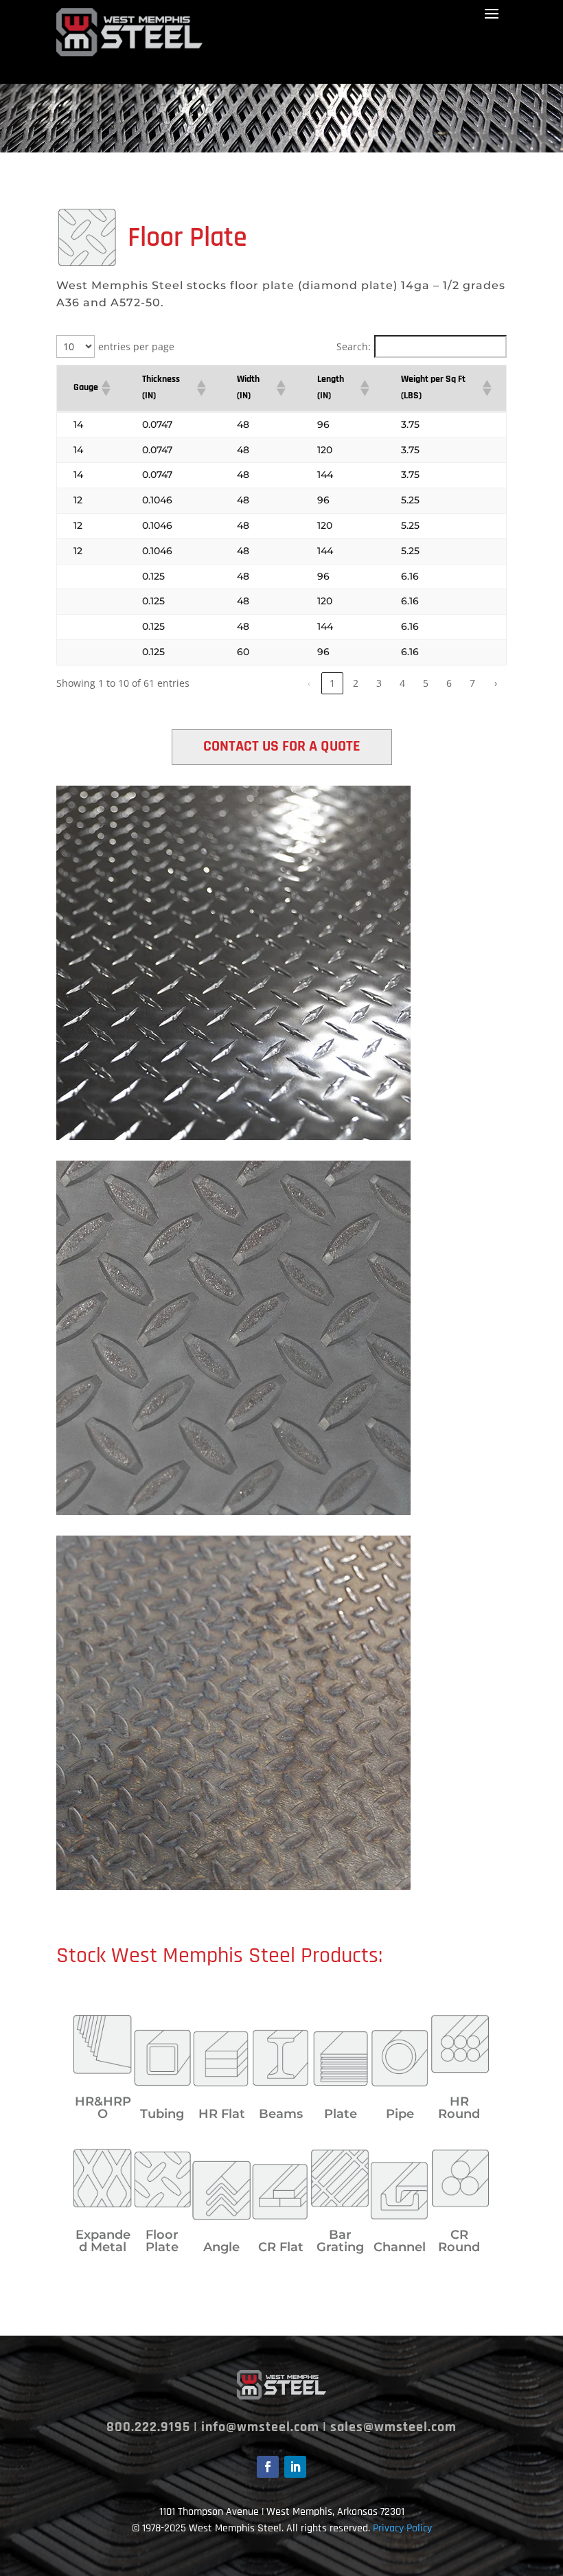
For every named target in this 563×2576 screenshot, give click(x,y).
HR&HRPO (103, 2108)
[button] (105, 388)
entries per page (136, 346)
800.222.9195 (148, 2427)
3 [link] (379, 683)
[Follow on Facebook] (268, 2467)
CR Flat (281, 2247)
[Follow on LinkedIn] (295, 2467)
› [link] (496, 683)
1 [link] (332, 683)
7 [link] (472, 683)
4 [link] (402, 683)
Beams (281, 2114)
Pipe (400, 2114)
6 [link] (449, 683)
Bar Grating (340, 2241)
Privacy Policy (402, 2528)
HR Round (459, 2108)
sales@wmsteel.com (393, 2427)
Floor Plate (162, 2241)
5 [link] (426, 683)
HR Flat (222, 2114)
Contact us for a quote (282, 746)
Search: (354, 346)
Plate (341, 2114)
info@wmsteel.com (260, 2427)
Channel (400, 2247)
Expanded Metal (103, 2241)
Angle (221, 2247)
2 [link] (356, 683)
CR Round (459, 2241)
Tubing (162, 2114)
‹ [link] (309, 683)
